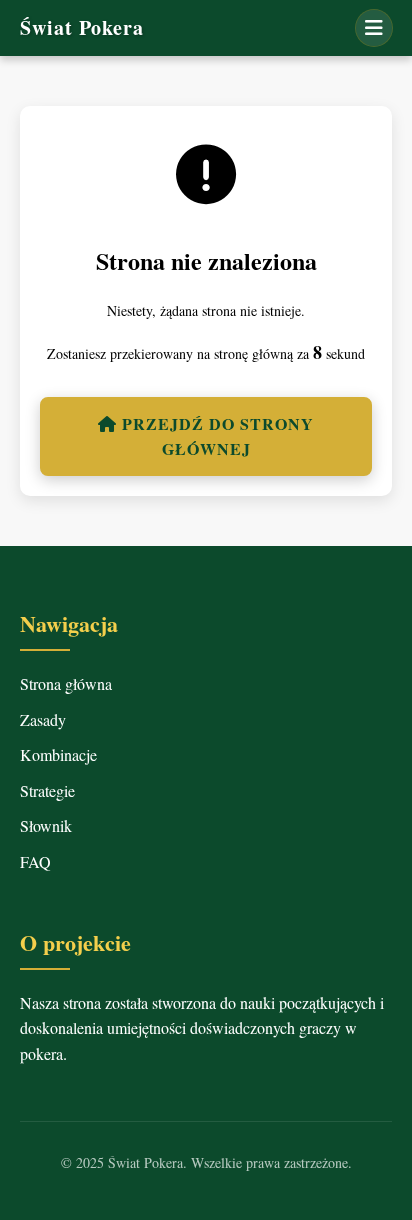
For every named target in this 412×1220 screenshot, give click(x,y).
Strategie (47, 790)
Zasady (43, 719)
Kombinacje (58, 754)
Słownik (46, 825)
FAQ (35, 861)
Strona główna (66, 683)
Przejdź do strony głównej (215, 436)
